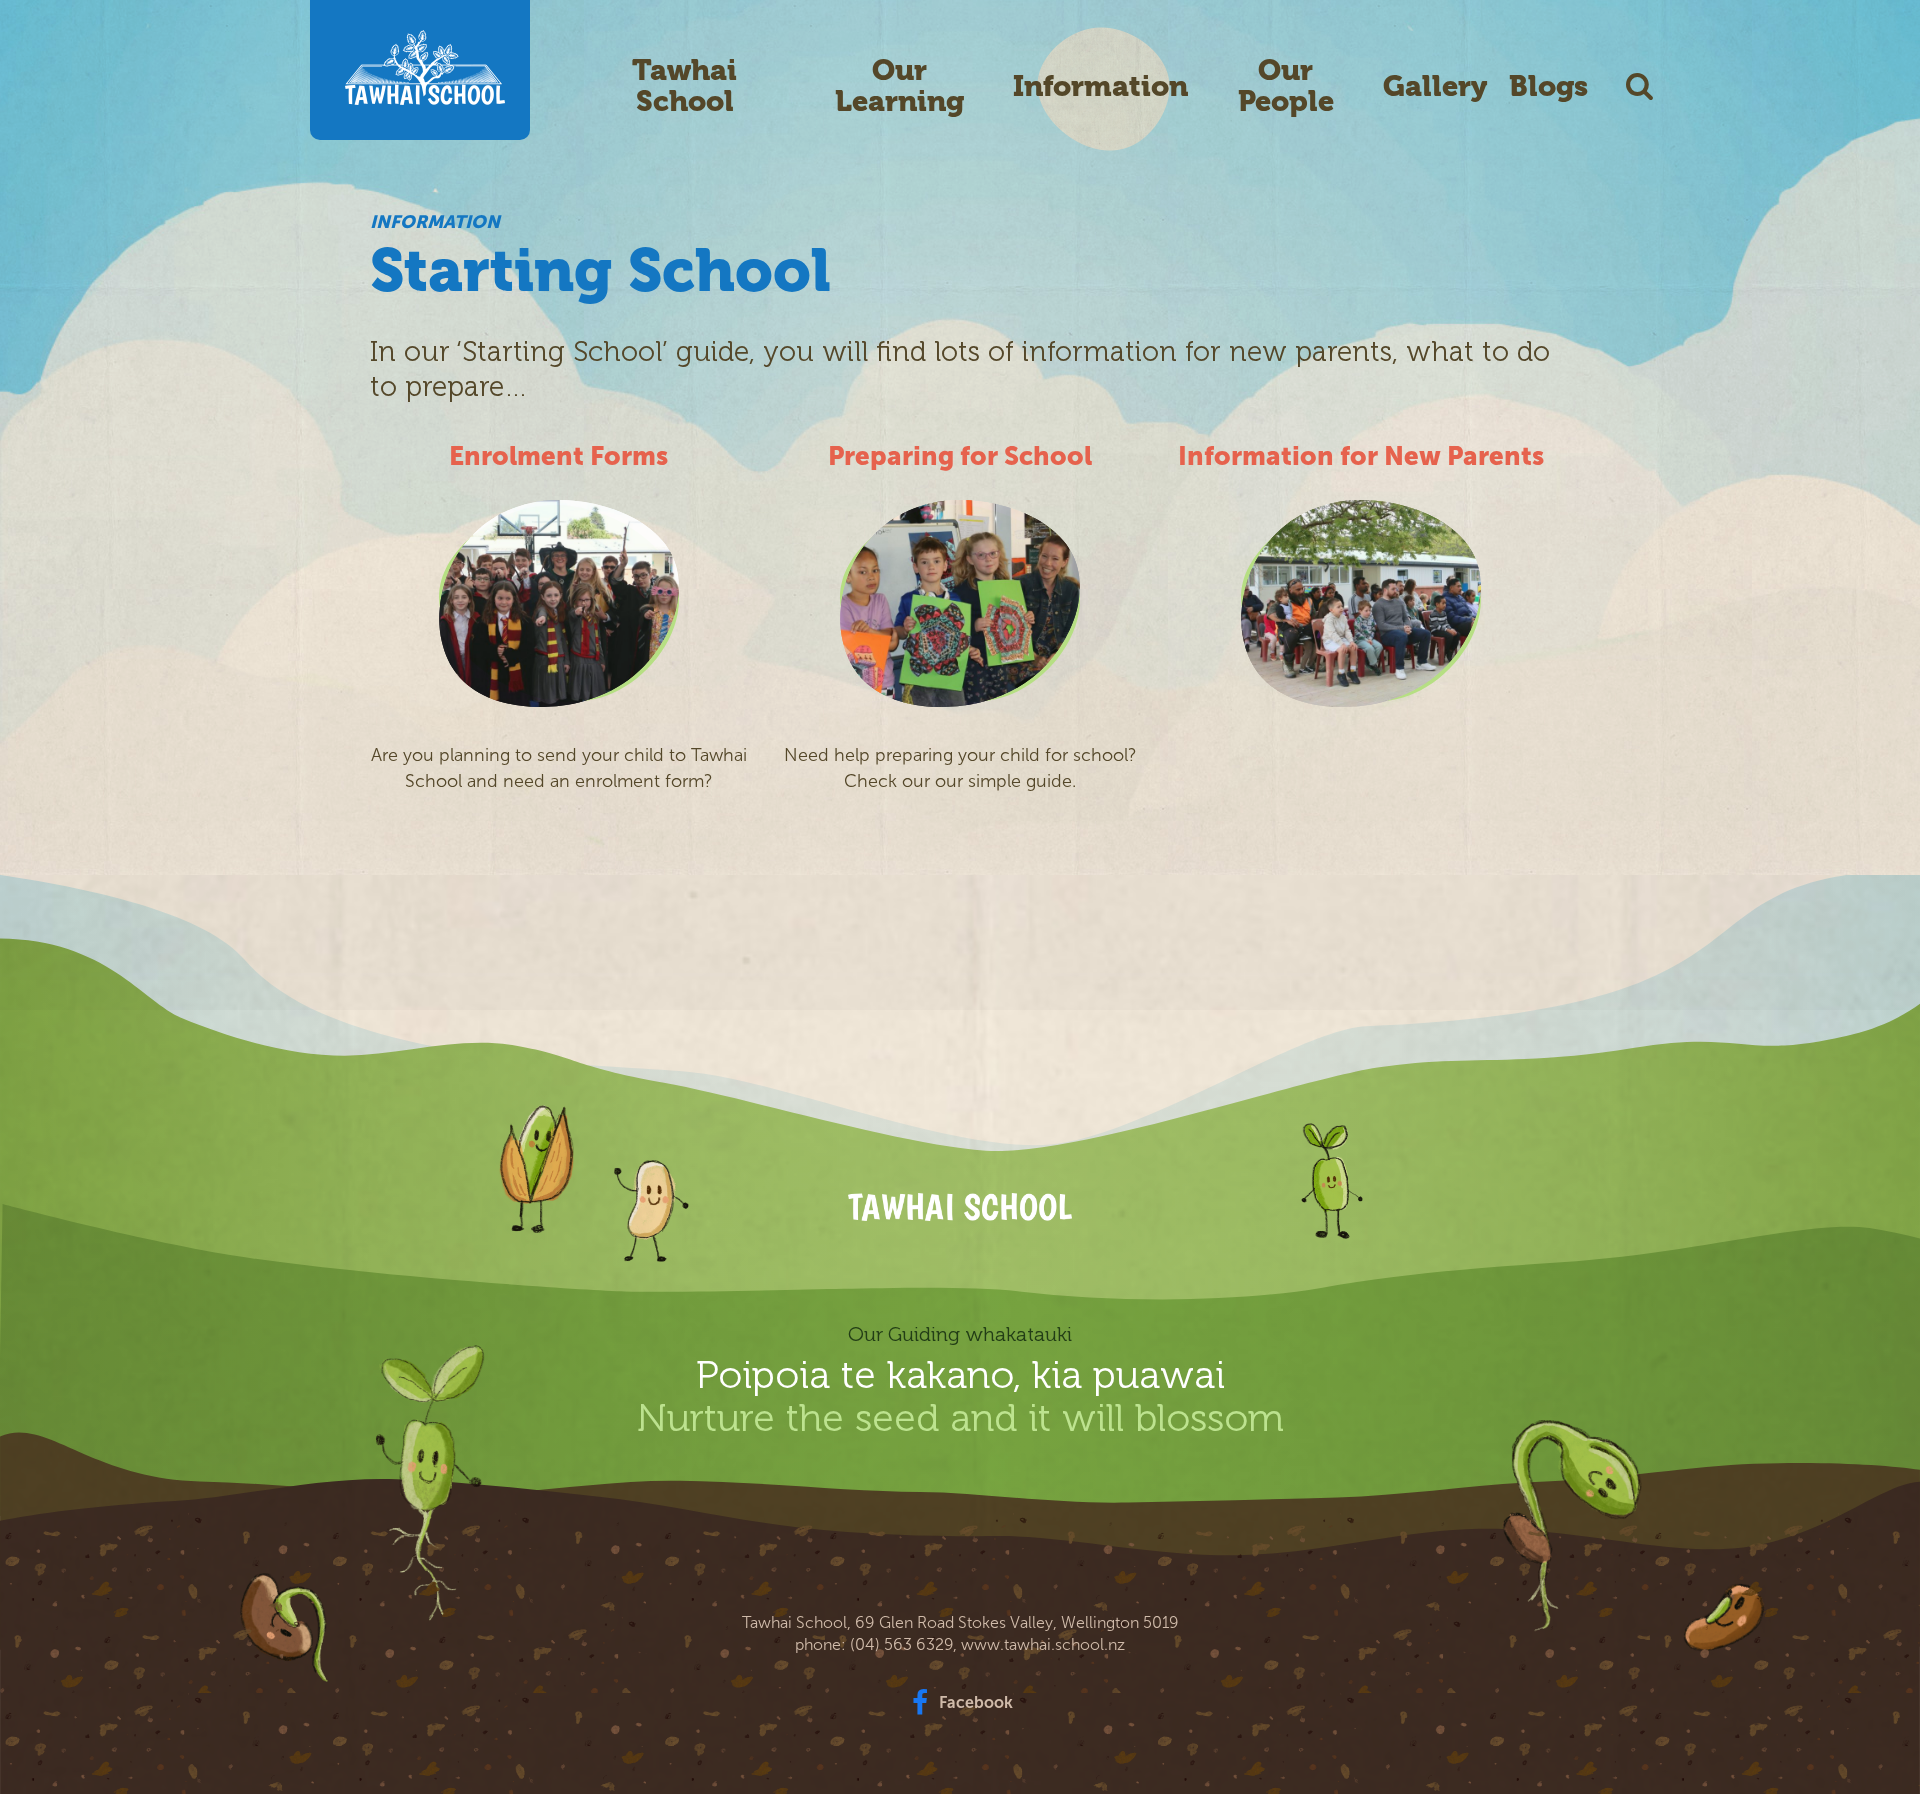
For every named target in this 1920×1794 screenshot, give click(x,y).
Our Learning (899, 86)
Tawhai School (684, 86)
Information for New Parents (1361, 456)
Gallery (1435, 86)
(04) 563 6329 (901, 1644)
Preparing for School (960, 456)
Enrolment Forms (558, 456)
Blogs (1548, 86)
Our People (1286, 86)
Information (1100, 86)
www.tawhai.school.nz (1043, 1644)
